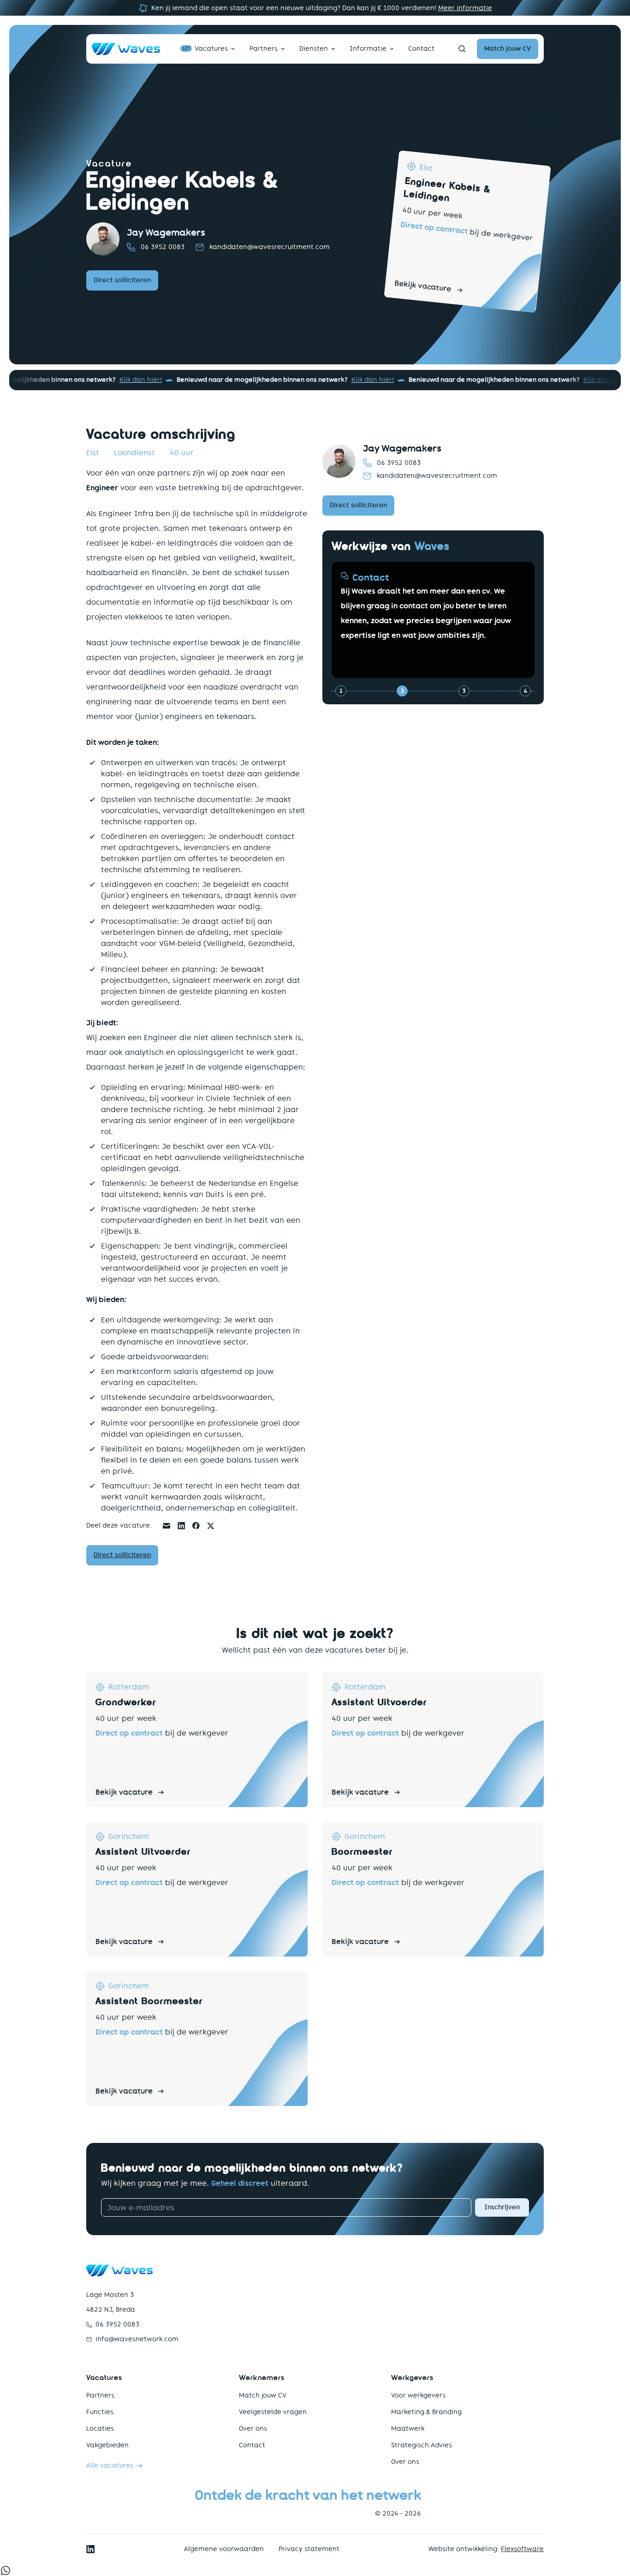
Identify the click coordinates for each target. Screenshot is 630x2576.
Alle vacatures (110, 2466)
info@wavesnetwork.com (137, 2339)
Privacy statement (309, 2549)
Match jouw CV (263, 2395)
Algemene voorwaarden (224, 2549)
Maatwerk (408, 2429)
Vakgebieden (107, 2445)
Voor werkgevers (418, 2395)
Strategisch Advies (422, 2445)
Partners (264, 49)
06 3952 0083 (163, 247)
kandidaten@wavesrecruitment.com (270, 247)
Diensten (314, 49)
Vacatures (205, 49)
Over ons (253, 2429)
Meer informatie (465, 8)
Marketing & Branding (426, 2412)
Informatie (368, 49)
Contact (421, 49)
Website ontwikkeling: (486, 2549)
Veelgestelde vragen (273, 2412)
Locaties (100, 2429)
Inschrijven (502, 2207)
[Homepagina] (126, 49)
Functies (100, 2412)
